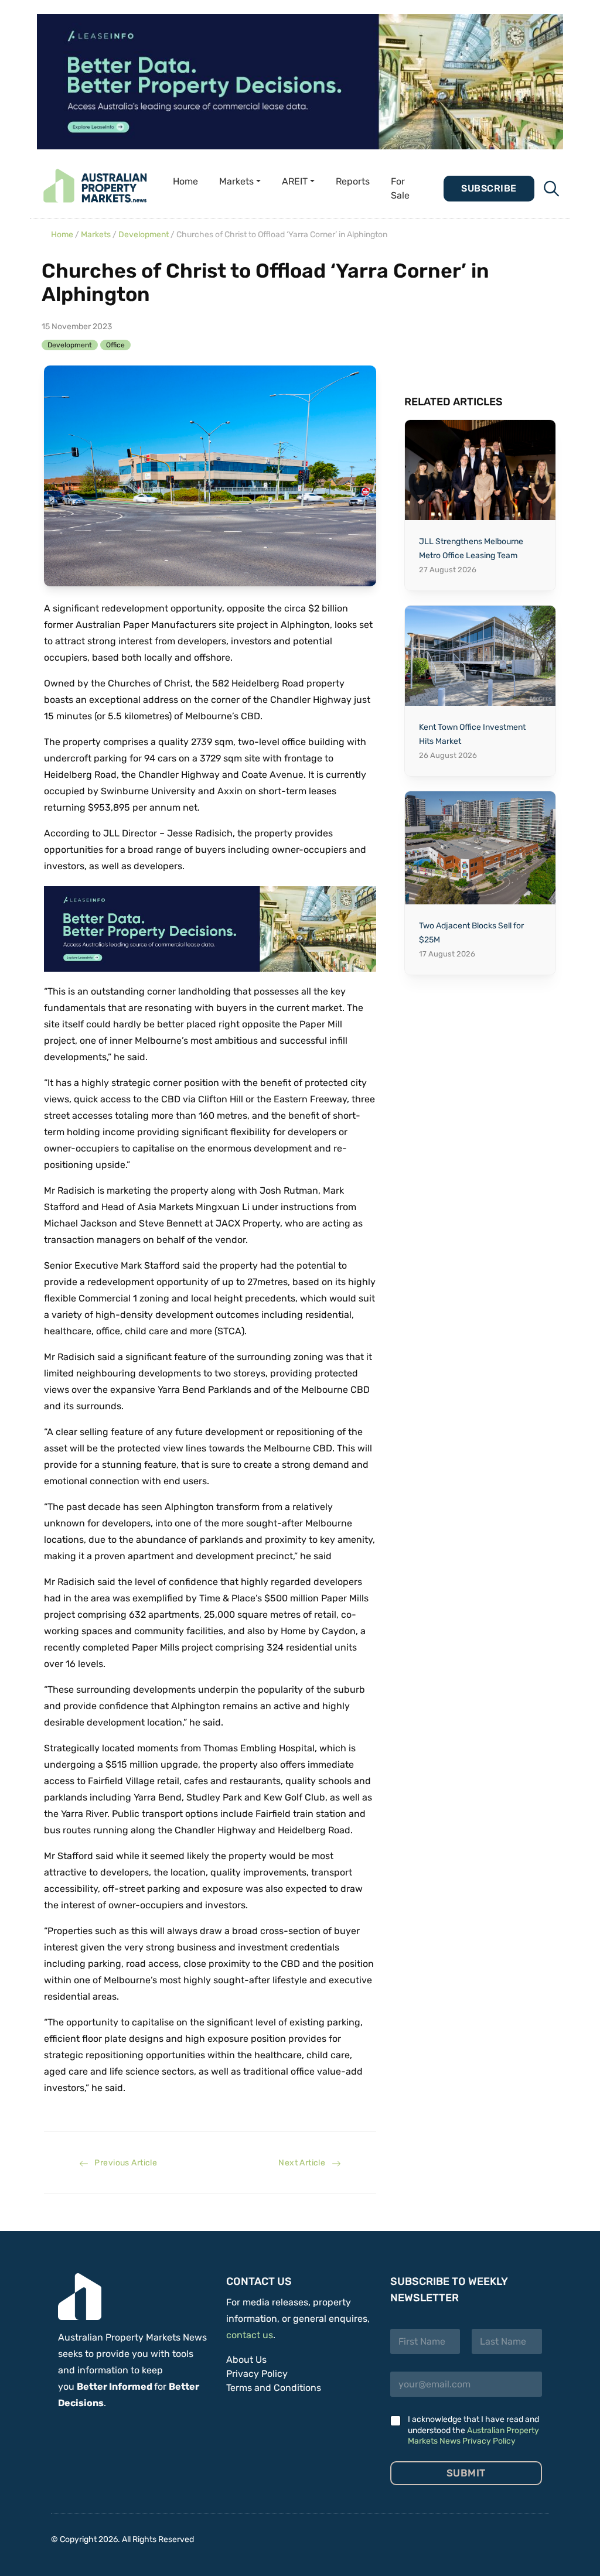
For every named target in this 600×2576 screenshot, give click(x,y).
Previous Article (123, 2163)
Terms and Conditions (274, 2388)
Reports (353, 181)
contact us (250, 2335)
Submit (466, 2473)
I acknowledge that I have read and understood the (473, 2430)
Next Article (305, 2163)
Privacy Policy (257, 2374)
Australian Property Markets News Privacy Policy (473, 2436)
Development (144, 235)
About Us (246, 2360)
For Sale (400, 188)
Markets (96, 235)
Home (185, 181)
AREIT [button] (295, 181)
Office (115, 345)
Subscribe (489, 188)
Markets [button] (236, 181)
